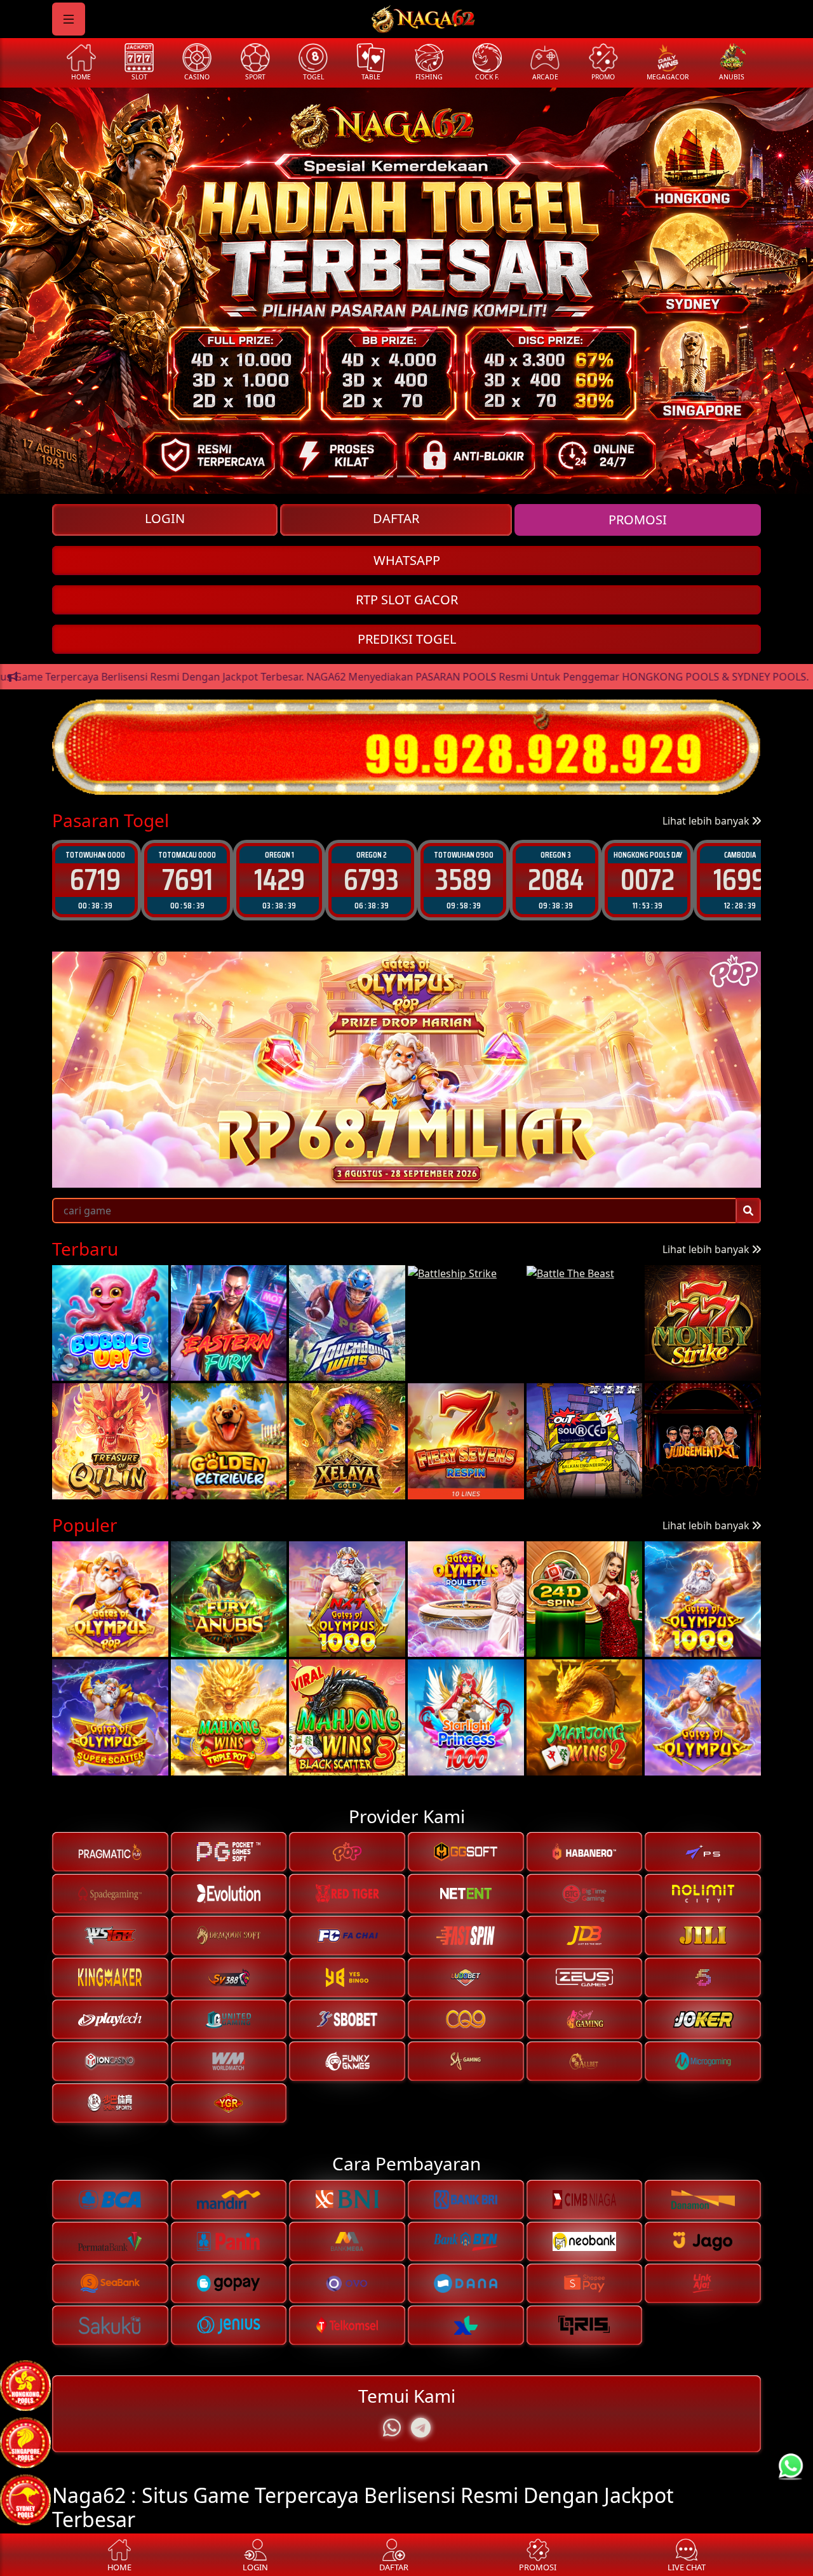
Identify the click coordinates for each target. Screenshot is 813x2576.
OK (407, 1393)
